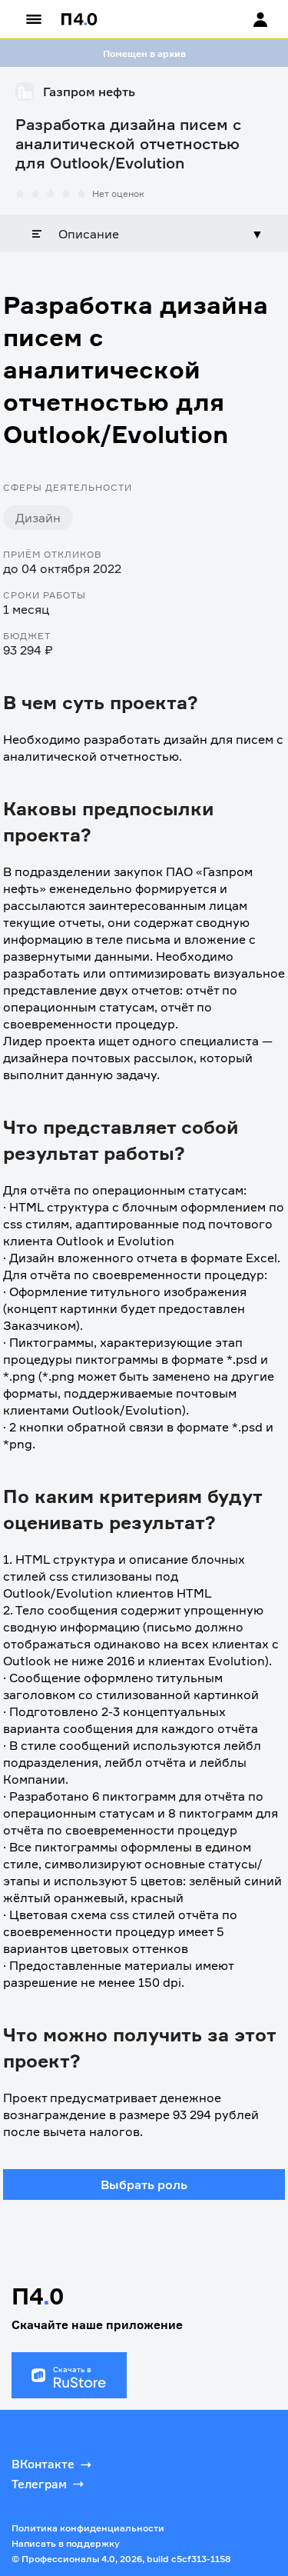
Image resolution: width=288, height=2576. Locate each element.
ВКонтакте (43, 2464)
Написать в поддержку (66, 2543)
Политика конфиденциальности (88, 2528)
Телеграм (39, 2484)
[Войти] (246, 19)
